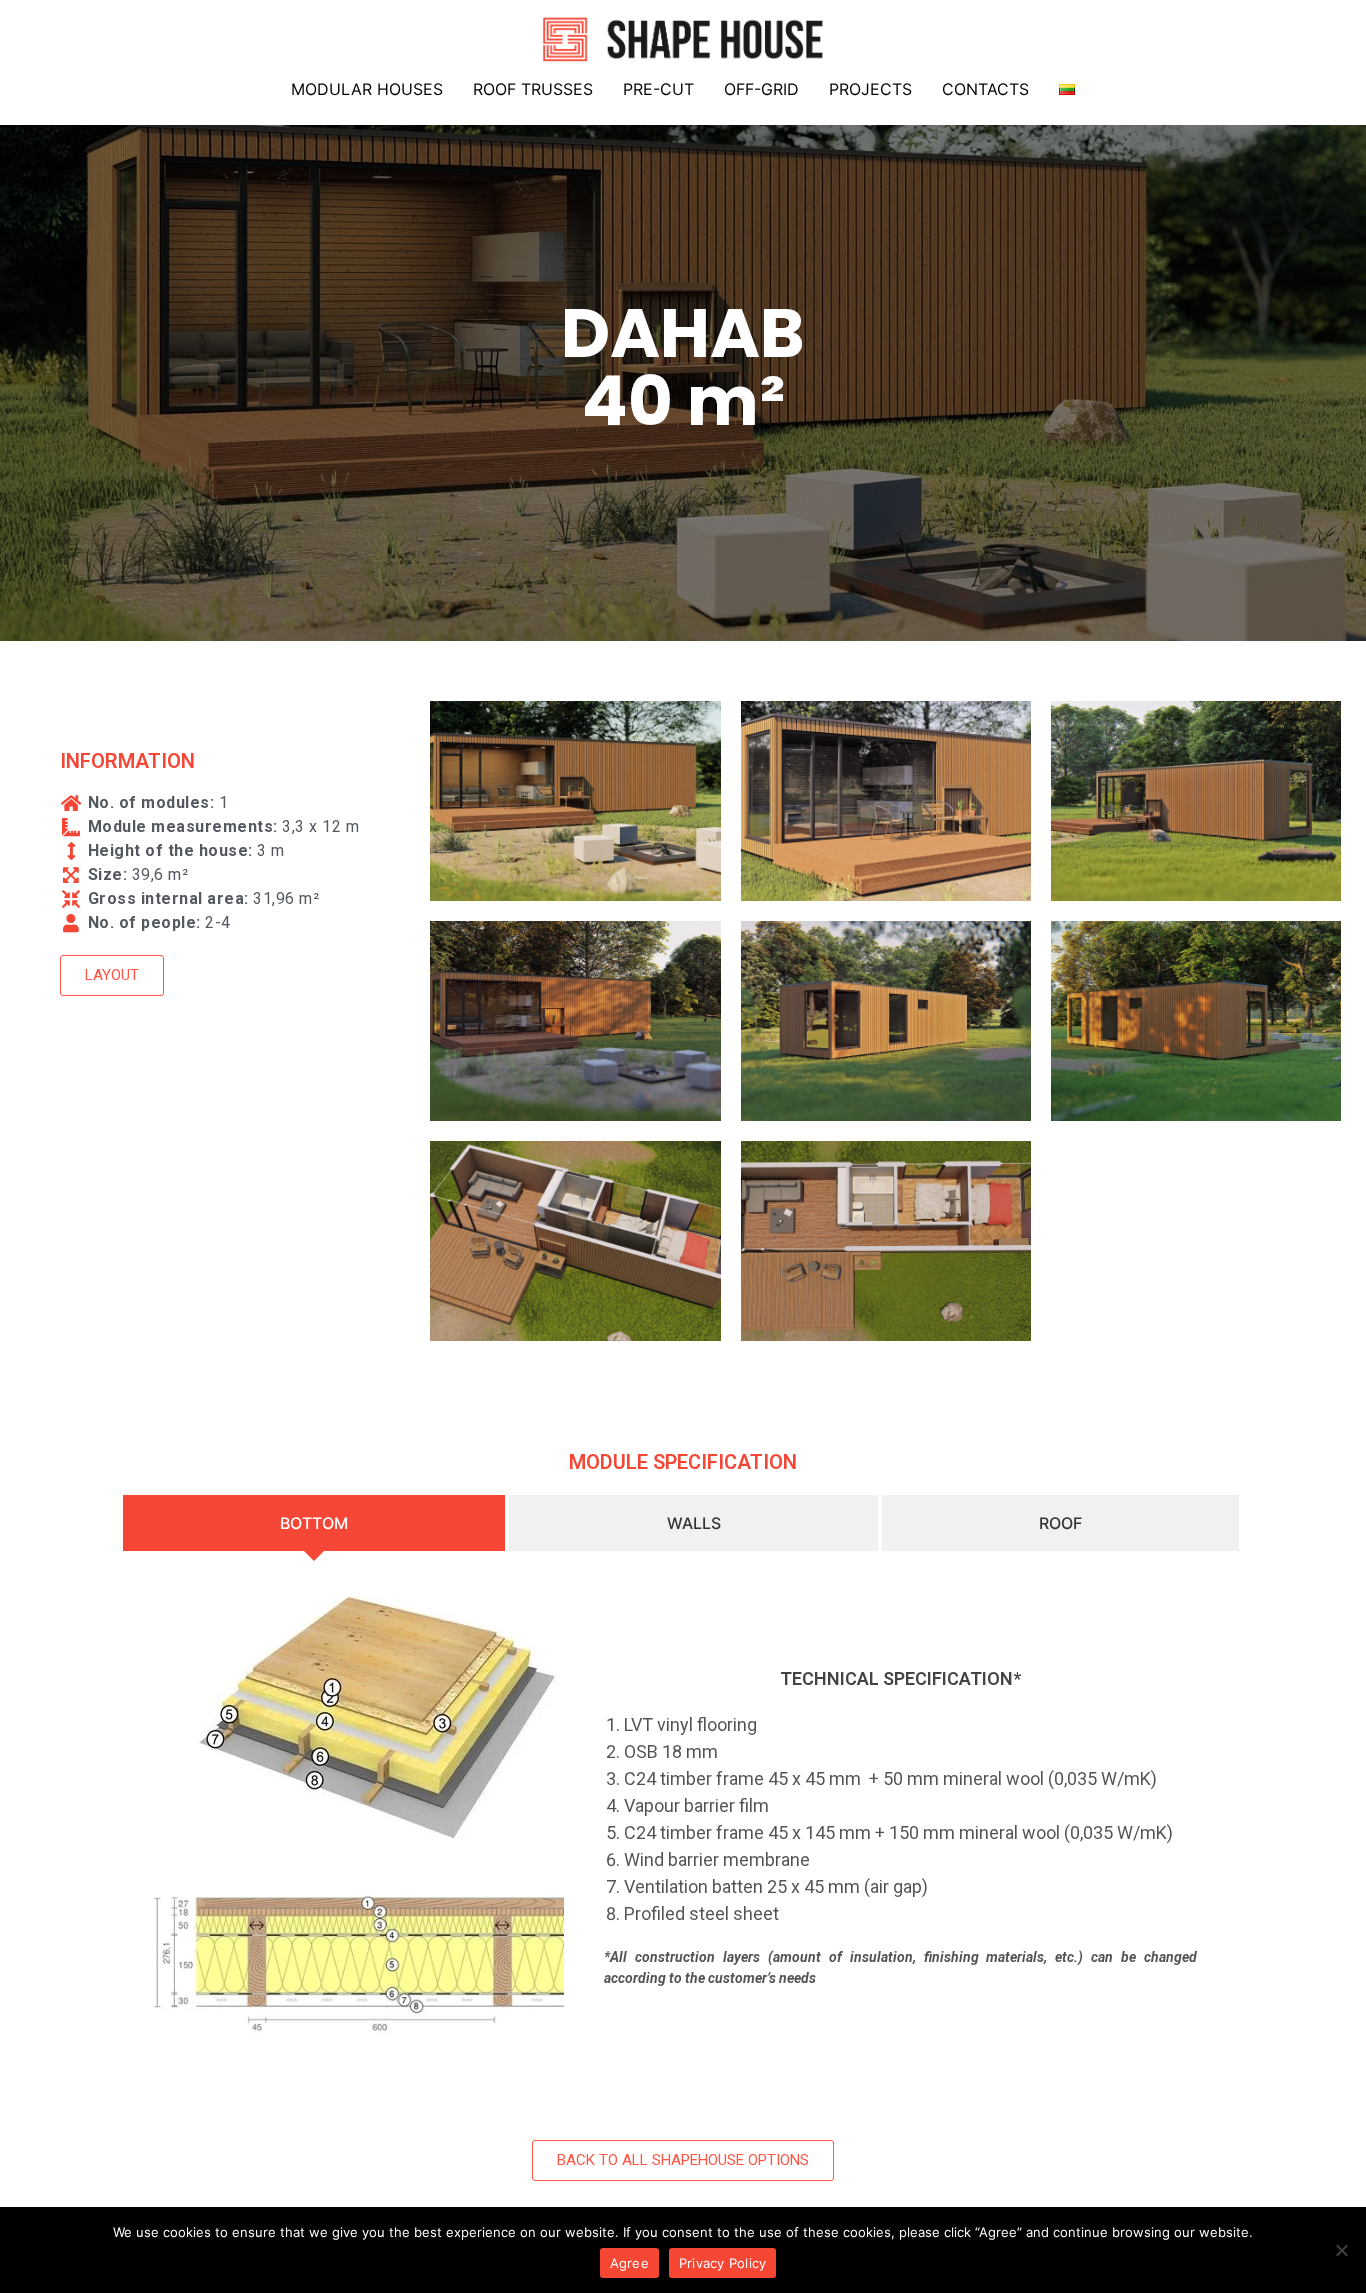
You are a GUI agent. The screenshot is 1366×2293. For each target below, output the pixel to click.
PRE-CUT (658, 89)
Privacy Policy (723, 2263)
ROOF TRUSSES (533, 89)
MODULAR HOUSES (367, 89)
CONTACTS (985, 89)
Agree (629, 2263)
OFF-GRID (761, 89)
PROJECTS (870, 89)
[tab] (316, 1523)
